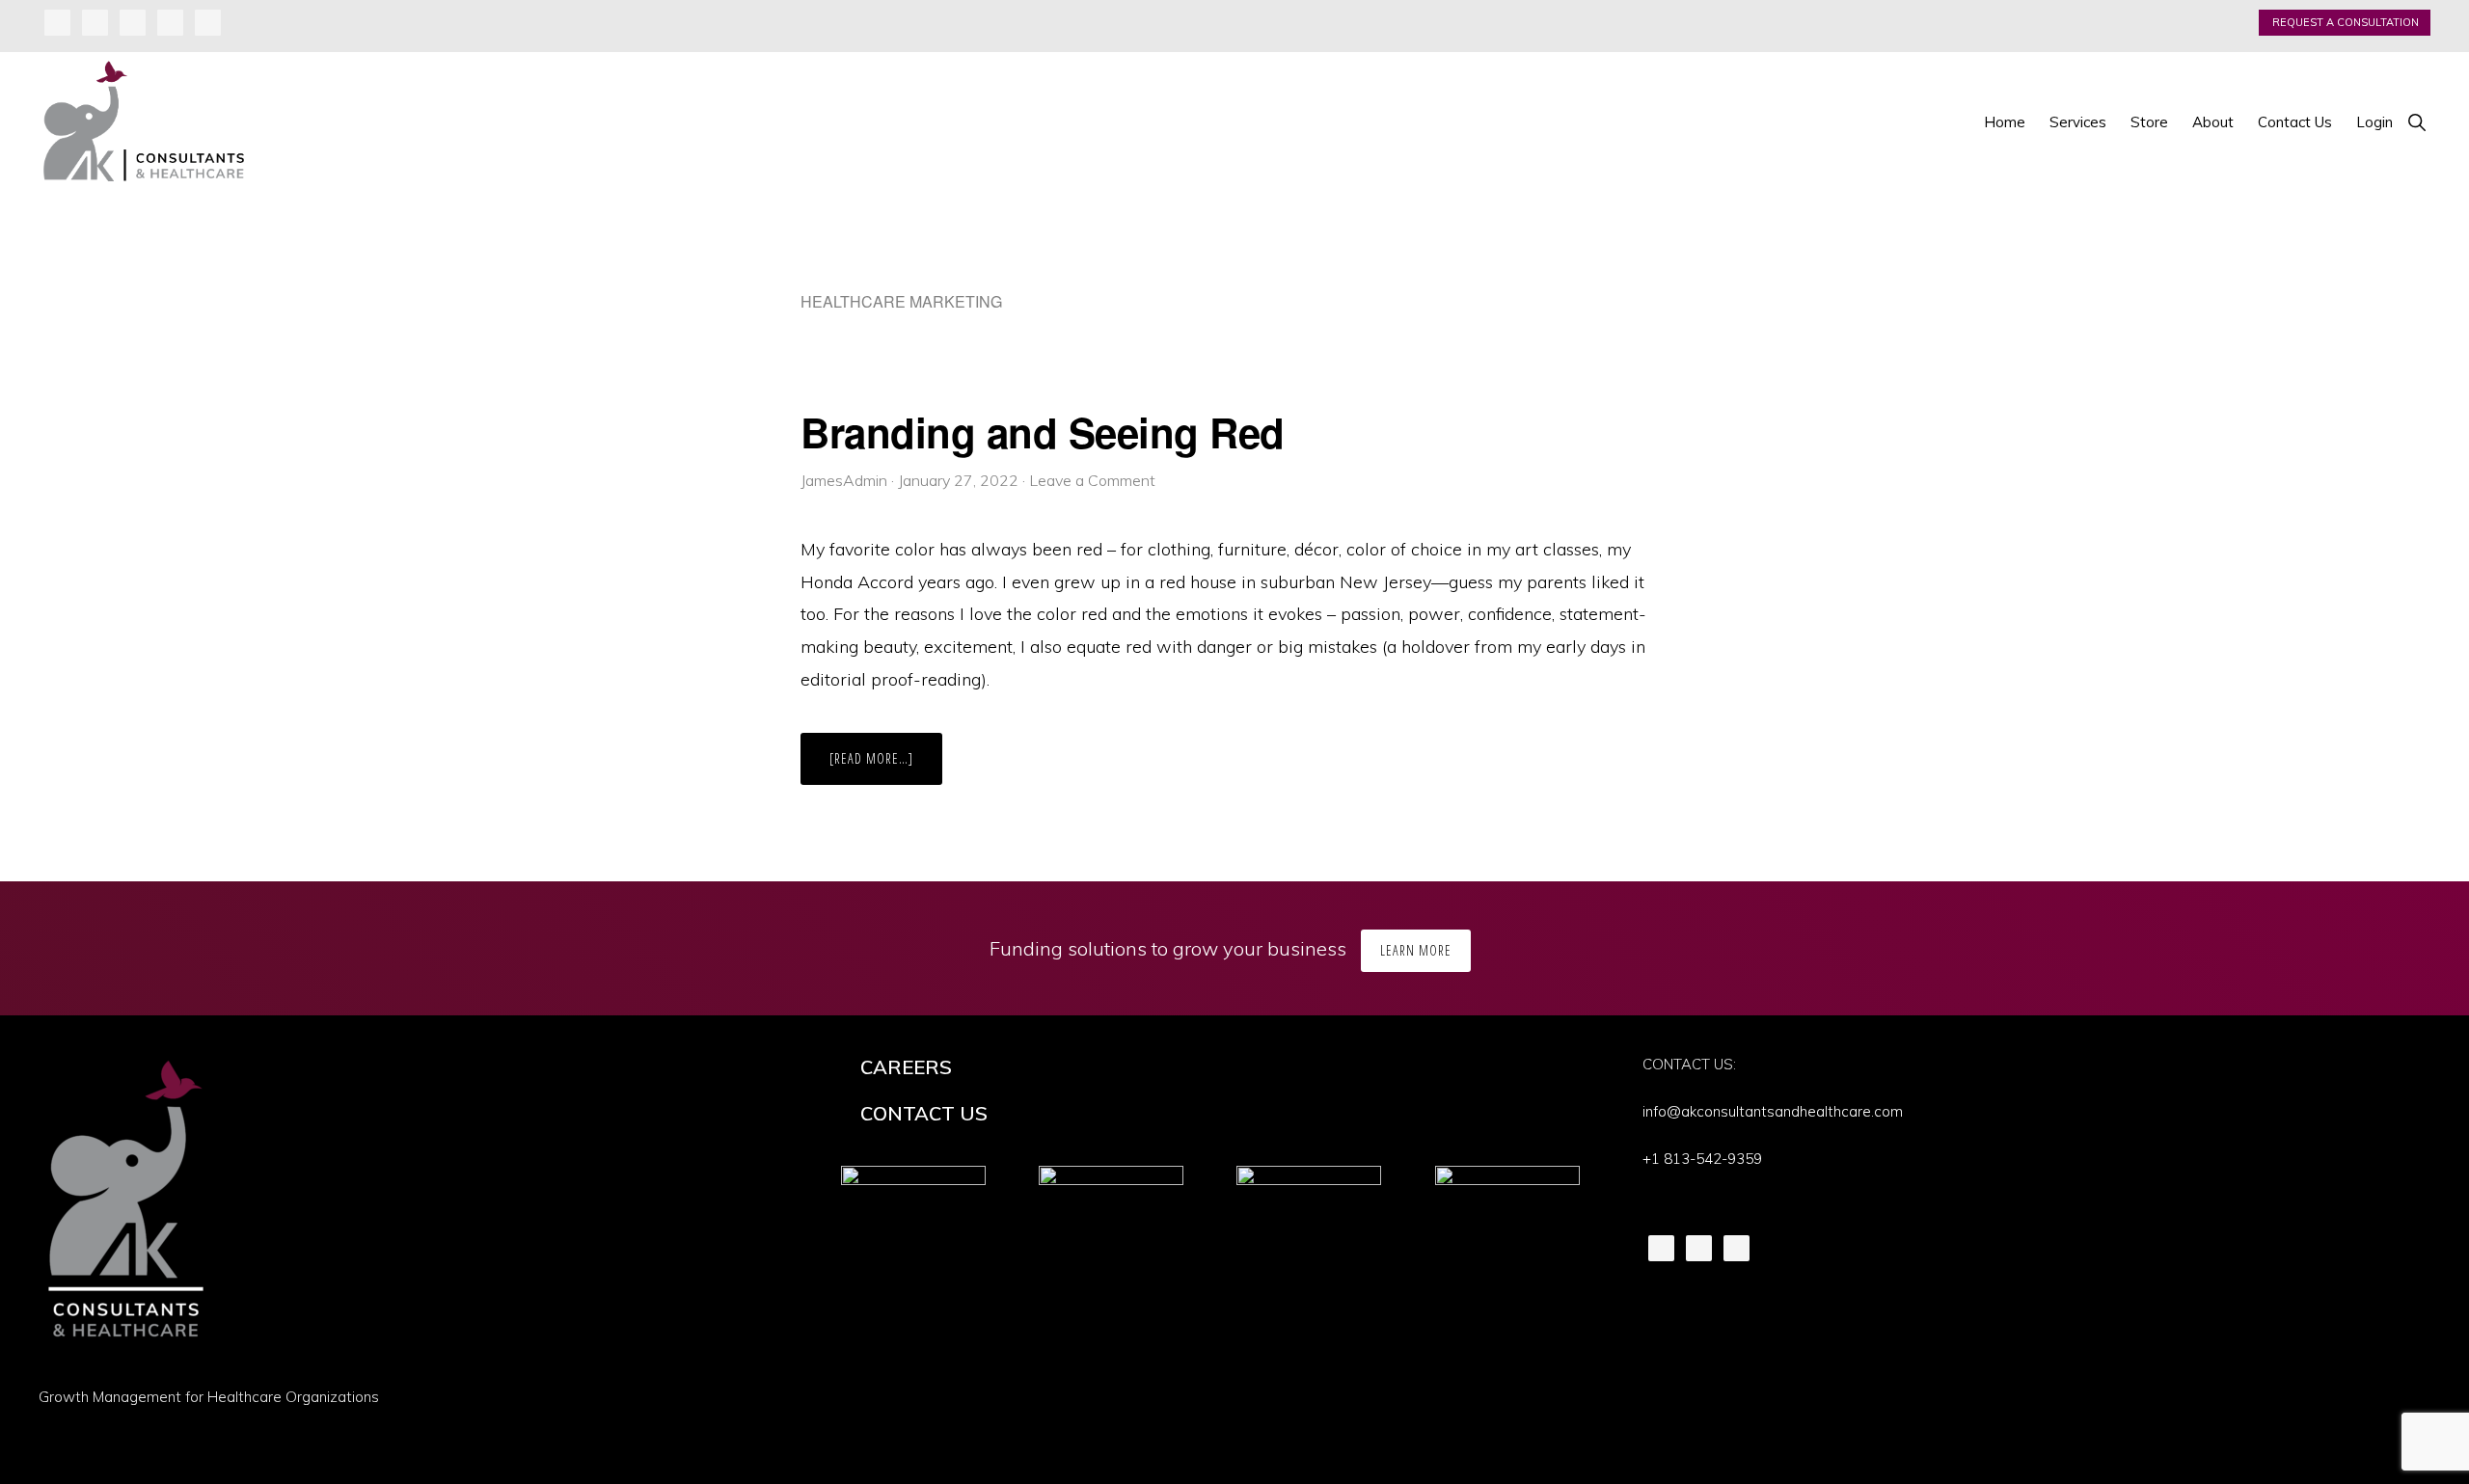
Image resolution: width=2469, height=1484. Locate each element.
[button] (2416, 122)
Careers (906, 1067)
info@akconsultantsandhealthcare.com (1773, 1111)
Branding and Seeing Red (1043, 432)
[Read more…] (886, 767)
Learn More (1416, 950)
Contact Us (924, 1113)
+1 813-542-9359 (1702, 1159)
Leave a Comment (1092, 480)
